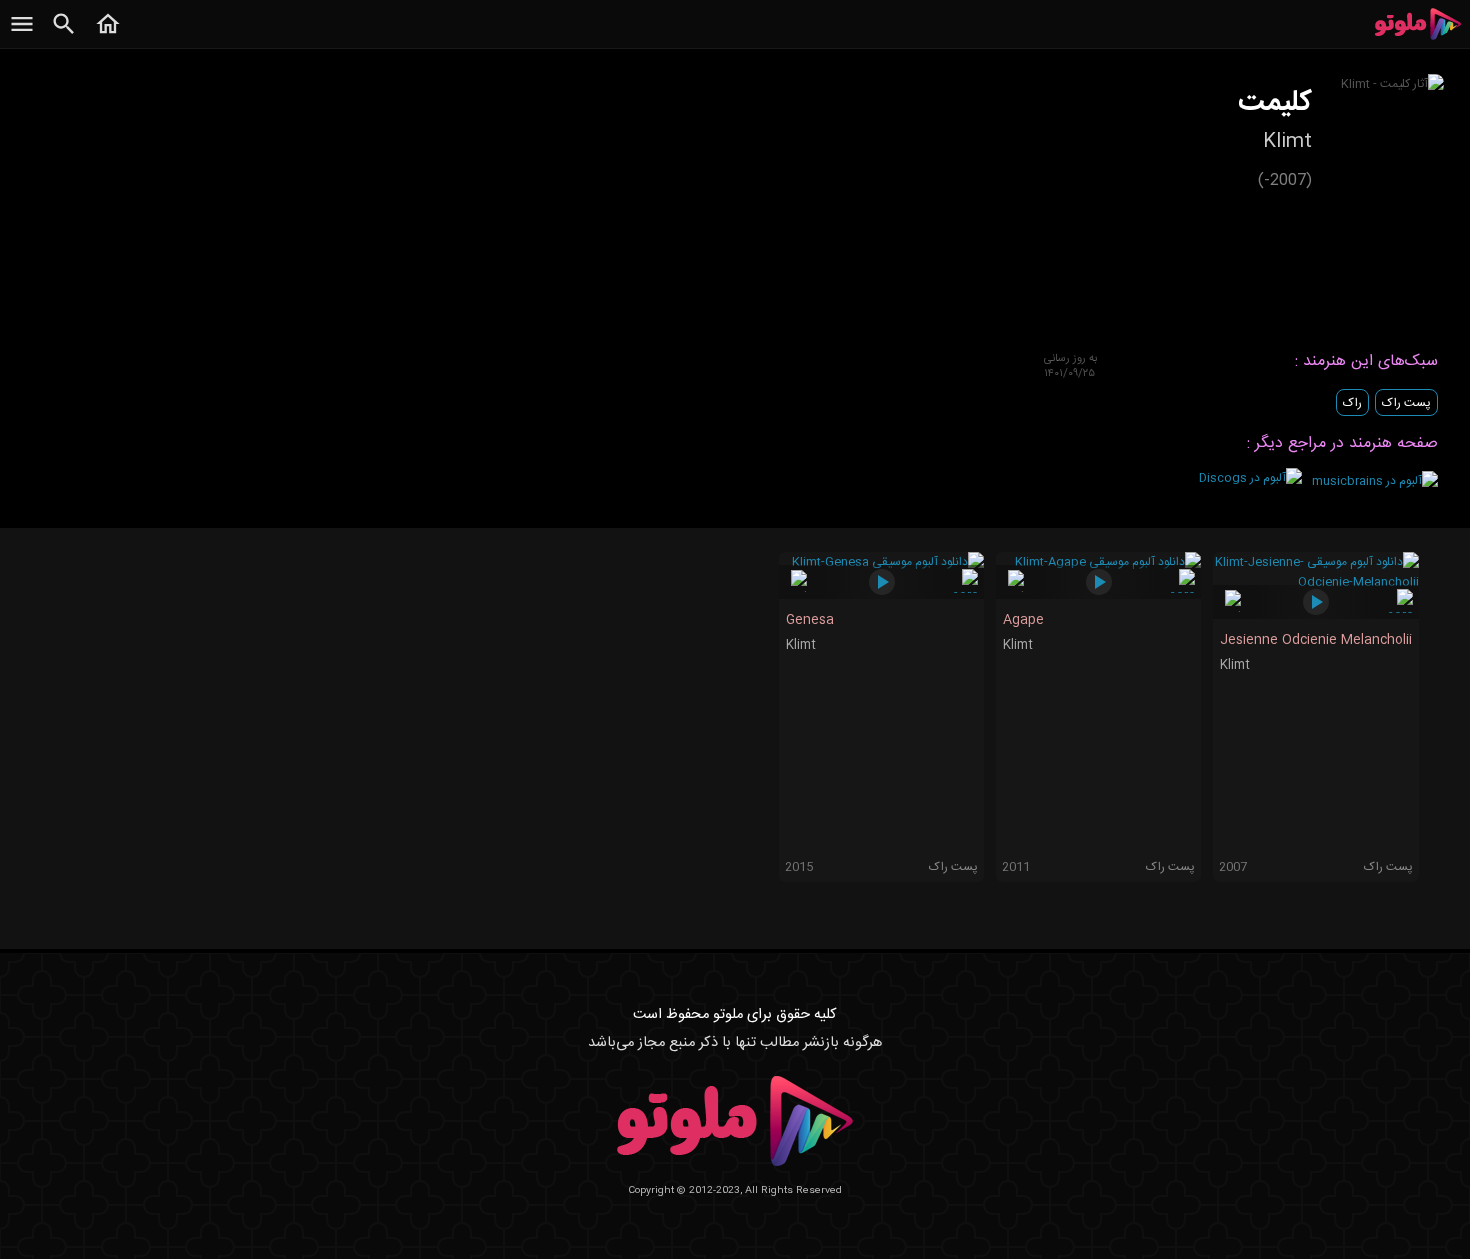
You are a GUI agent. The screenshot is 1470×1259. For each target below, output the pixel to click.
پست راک (1406, 403)
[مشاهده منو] (22, 35)
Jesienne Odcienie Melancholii (1316, 640)
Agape (1023, 620)
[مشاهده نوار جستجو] (64, 35)
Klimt (801, 645)
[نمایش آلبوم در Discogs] (1250, 478)
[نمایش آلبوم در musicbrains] (1375, 481)
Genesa (810, 620)
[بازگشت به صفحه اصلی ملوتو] (108, 35)
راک (1352, 403)
